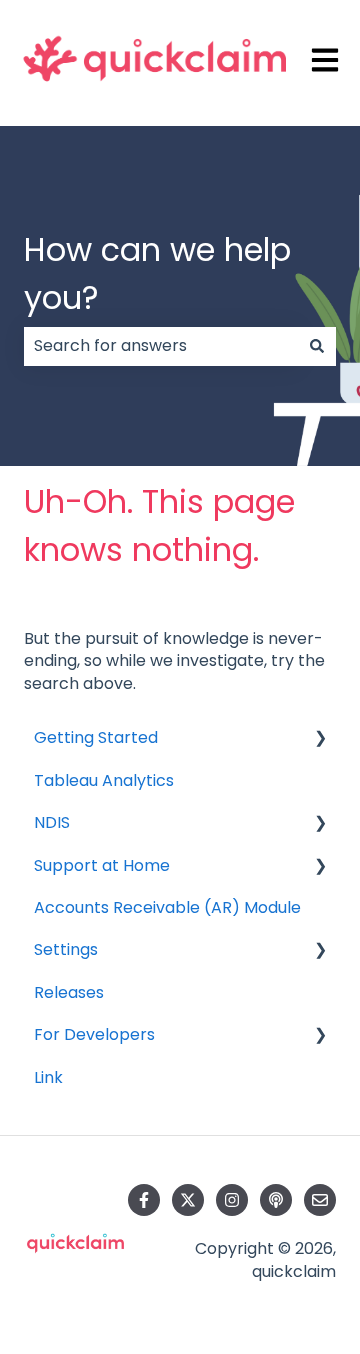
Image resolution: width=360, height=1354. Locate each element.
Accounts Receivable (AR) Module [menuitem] (167, 907)
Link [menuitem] (48, 1077)
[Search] (317, 346)
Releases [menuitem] (69, 992)
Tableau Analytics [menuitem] (104, 780)
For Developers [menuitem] (94, 1034)
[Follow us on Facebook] (144, 1200)
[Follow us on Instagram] (232, 1200)
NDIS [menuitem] (52, 822)
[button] (320, 739)
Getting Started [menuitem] (96, 737)
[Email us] (320, 1200)
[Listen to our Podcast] (276, 1200)
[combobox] (161, 346)
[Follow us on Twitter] (188, 1200)
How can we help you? (157, 273)
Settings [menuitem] (66, 949)
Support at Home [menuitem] (102, 865)
